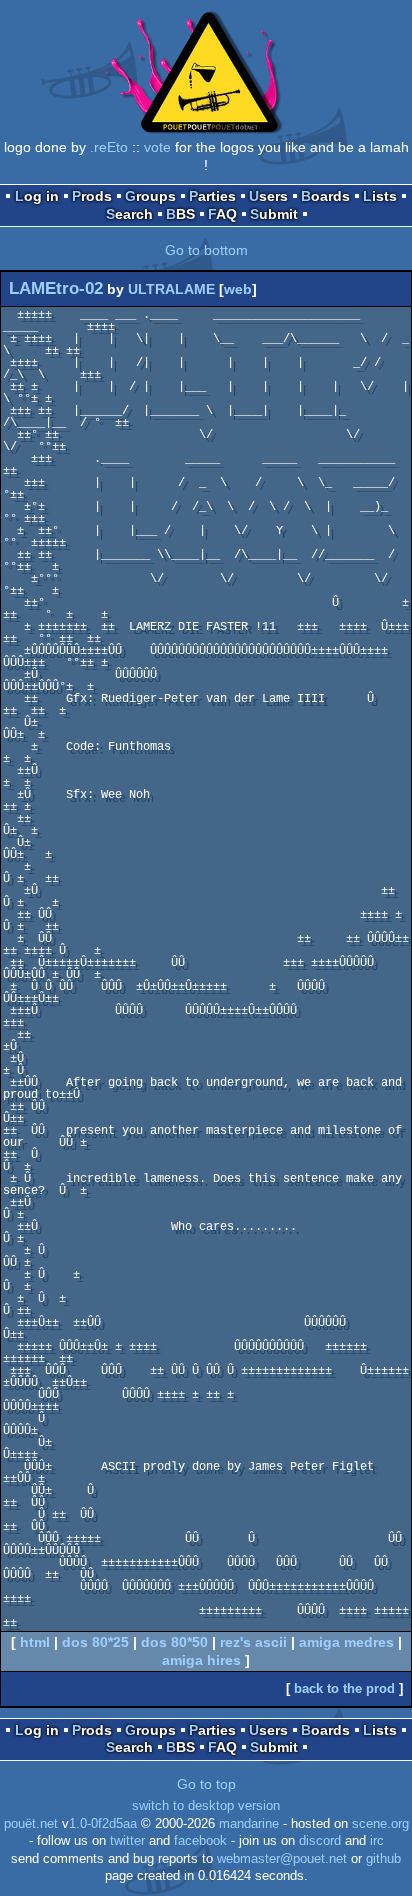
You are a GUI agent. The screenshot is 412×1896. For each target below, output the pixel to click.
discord (320, 1841)
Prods (92, 196)
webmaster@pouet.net (282, 1859)
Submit (274, 214)
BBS (180, 214)
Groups (150, 196)
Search (129, 214)
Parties (212, 196)
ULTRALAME (171, 289)
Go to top (206, 1784)
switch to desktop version (206, 1806)
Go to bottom (206, 250)
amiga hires (201, 1660)
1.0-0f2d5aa (103, 1824)
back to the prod (344, 1688)
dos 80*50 (174, 1642)
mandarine (249, 1824)
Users (268, 196)
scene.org (380, 1824)
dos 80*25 (95, 1642)
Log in (37, 196)
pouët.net (31, 1824)
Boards (325, 196)
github (383, 1859)
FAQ (222, 214)
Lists (380, 196)
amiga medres (346, 1642)
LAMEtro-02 (56, 288)
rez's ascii (253, 1642)
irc (377, 1841)
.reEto (109, 147)
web (238, 289)
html (35, 1642)
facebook (200, 1841)
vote (157, 147)
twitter (127, 1841)
